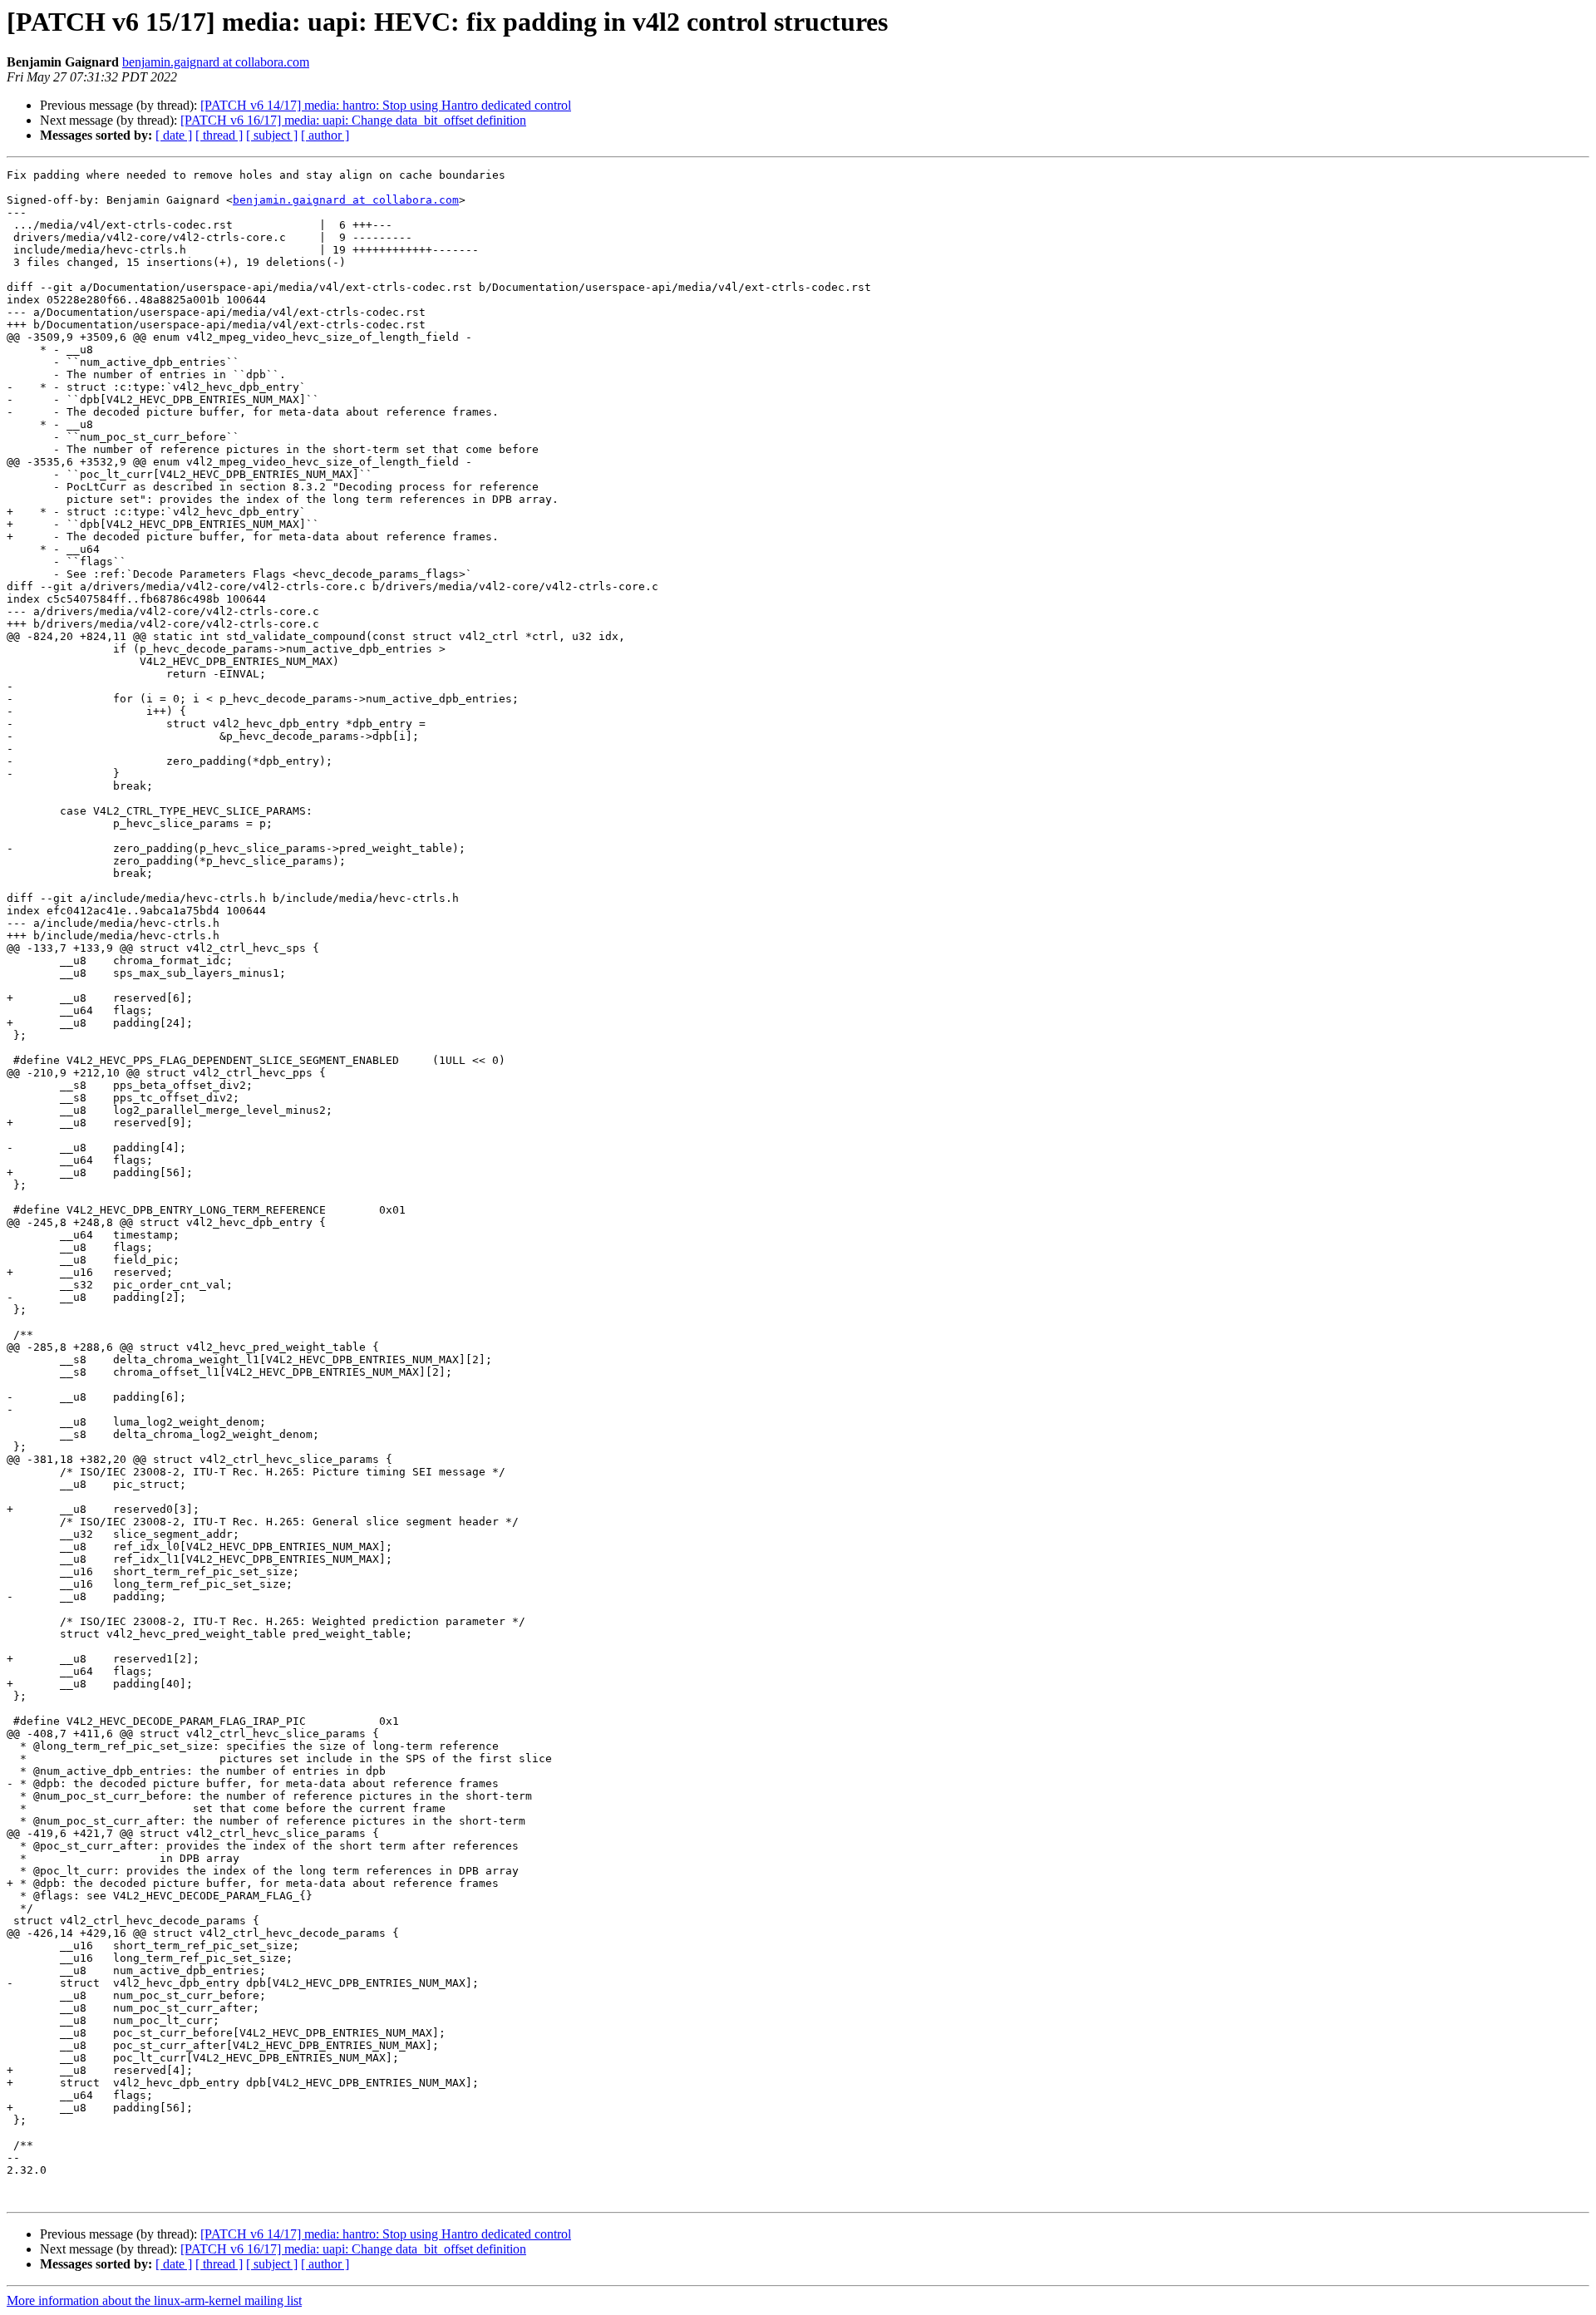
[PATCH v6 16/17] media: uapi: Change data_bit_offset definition (353, 120)
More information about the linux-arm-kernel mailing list (154, 2300)
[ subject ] (272, 135)
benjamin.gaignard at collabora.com (216, 62)
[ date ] (174, 135)
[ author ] (325, 135)
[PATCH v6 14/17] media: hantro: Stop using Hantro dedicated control (386, 105)
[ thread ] (219, 135)
